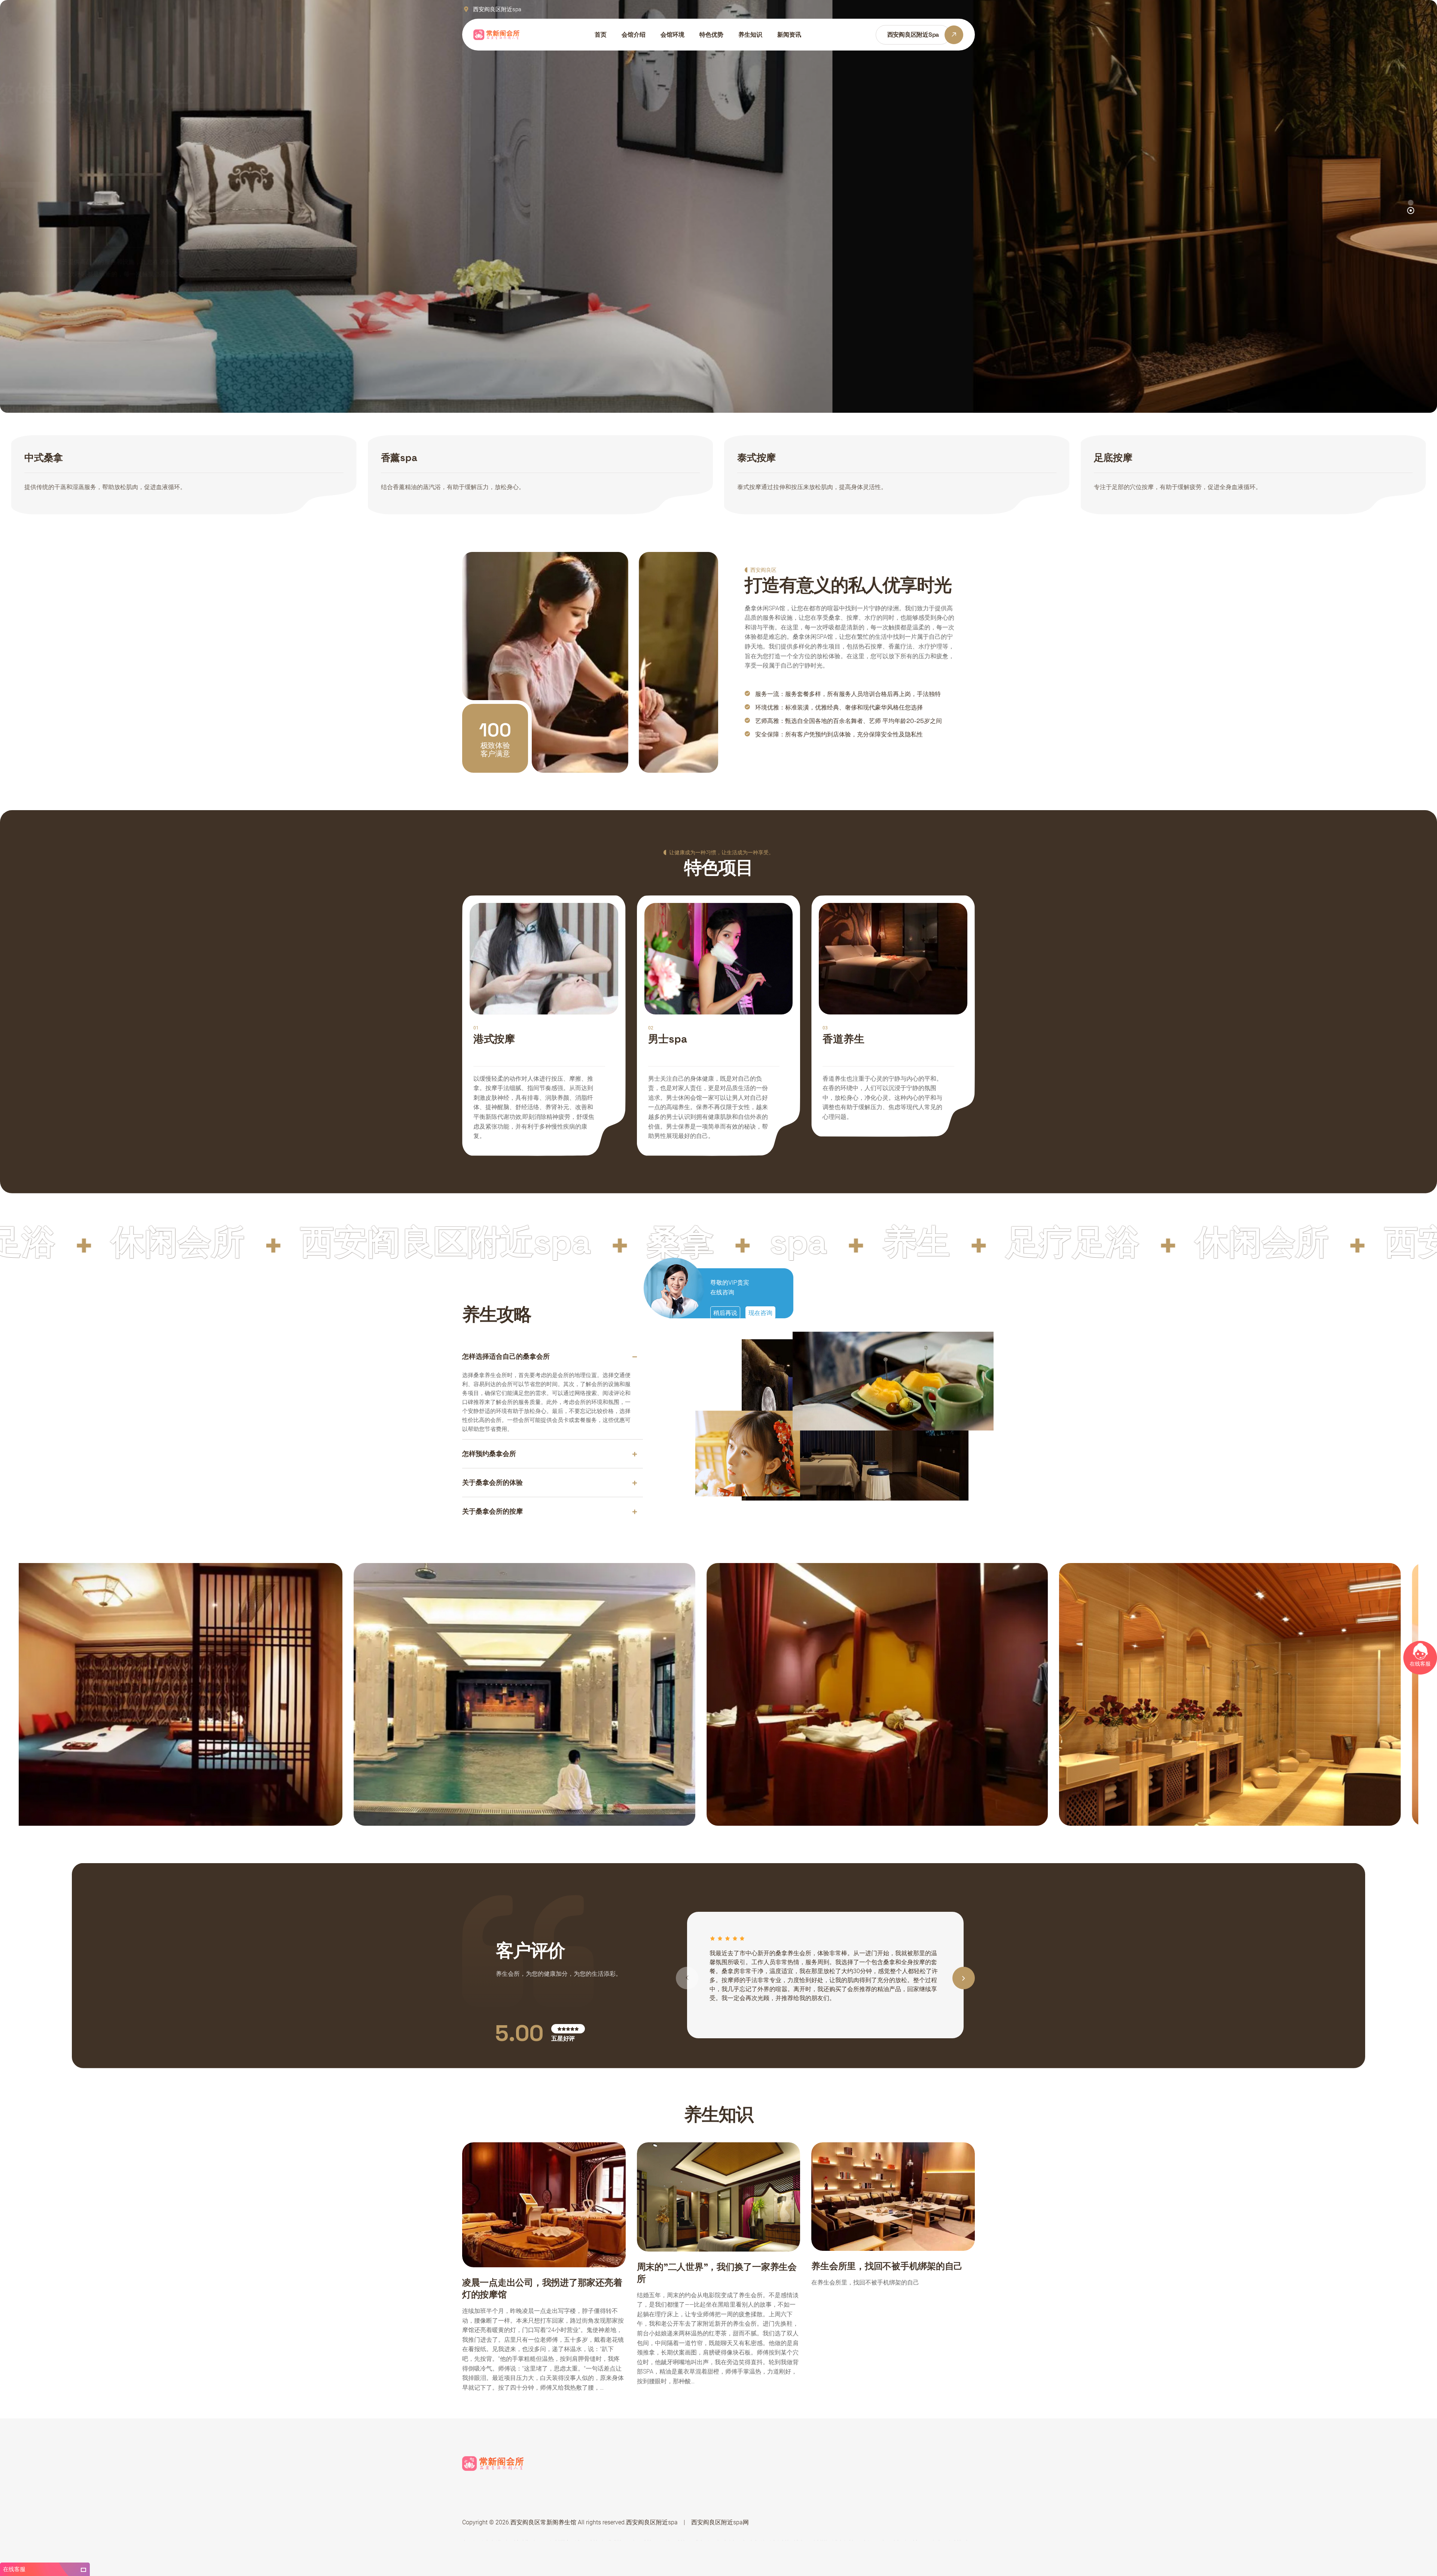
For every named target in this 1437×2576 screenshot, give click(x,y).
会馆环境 (672, 35)
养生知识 (750, 35)
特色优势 (711, 35)
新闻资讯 (789, 35)
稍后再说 (725, 1313)
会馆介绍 (634, 35)
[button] (1411, 210)
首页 (601, 35)
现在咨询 (760, 1313)
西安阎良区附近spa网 (720, 2522)
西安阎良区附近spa (652, 2522)
